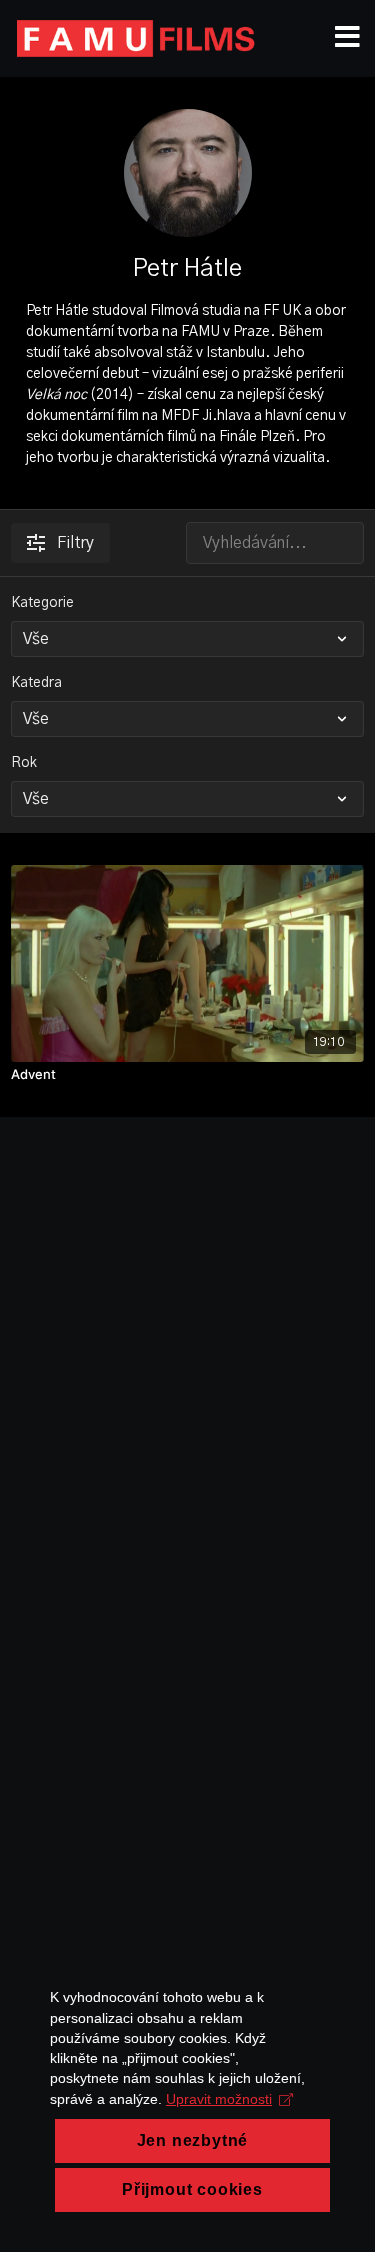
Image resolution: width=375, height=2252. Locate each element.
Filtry (75, 543)
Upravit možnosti (219, 2099)
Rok (24, 763)
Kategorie (42, 603)
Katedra (36, 683)
